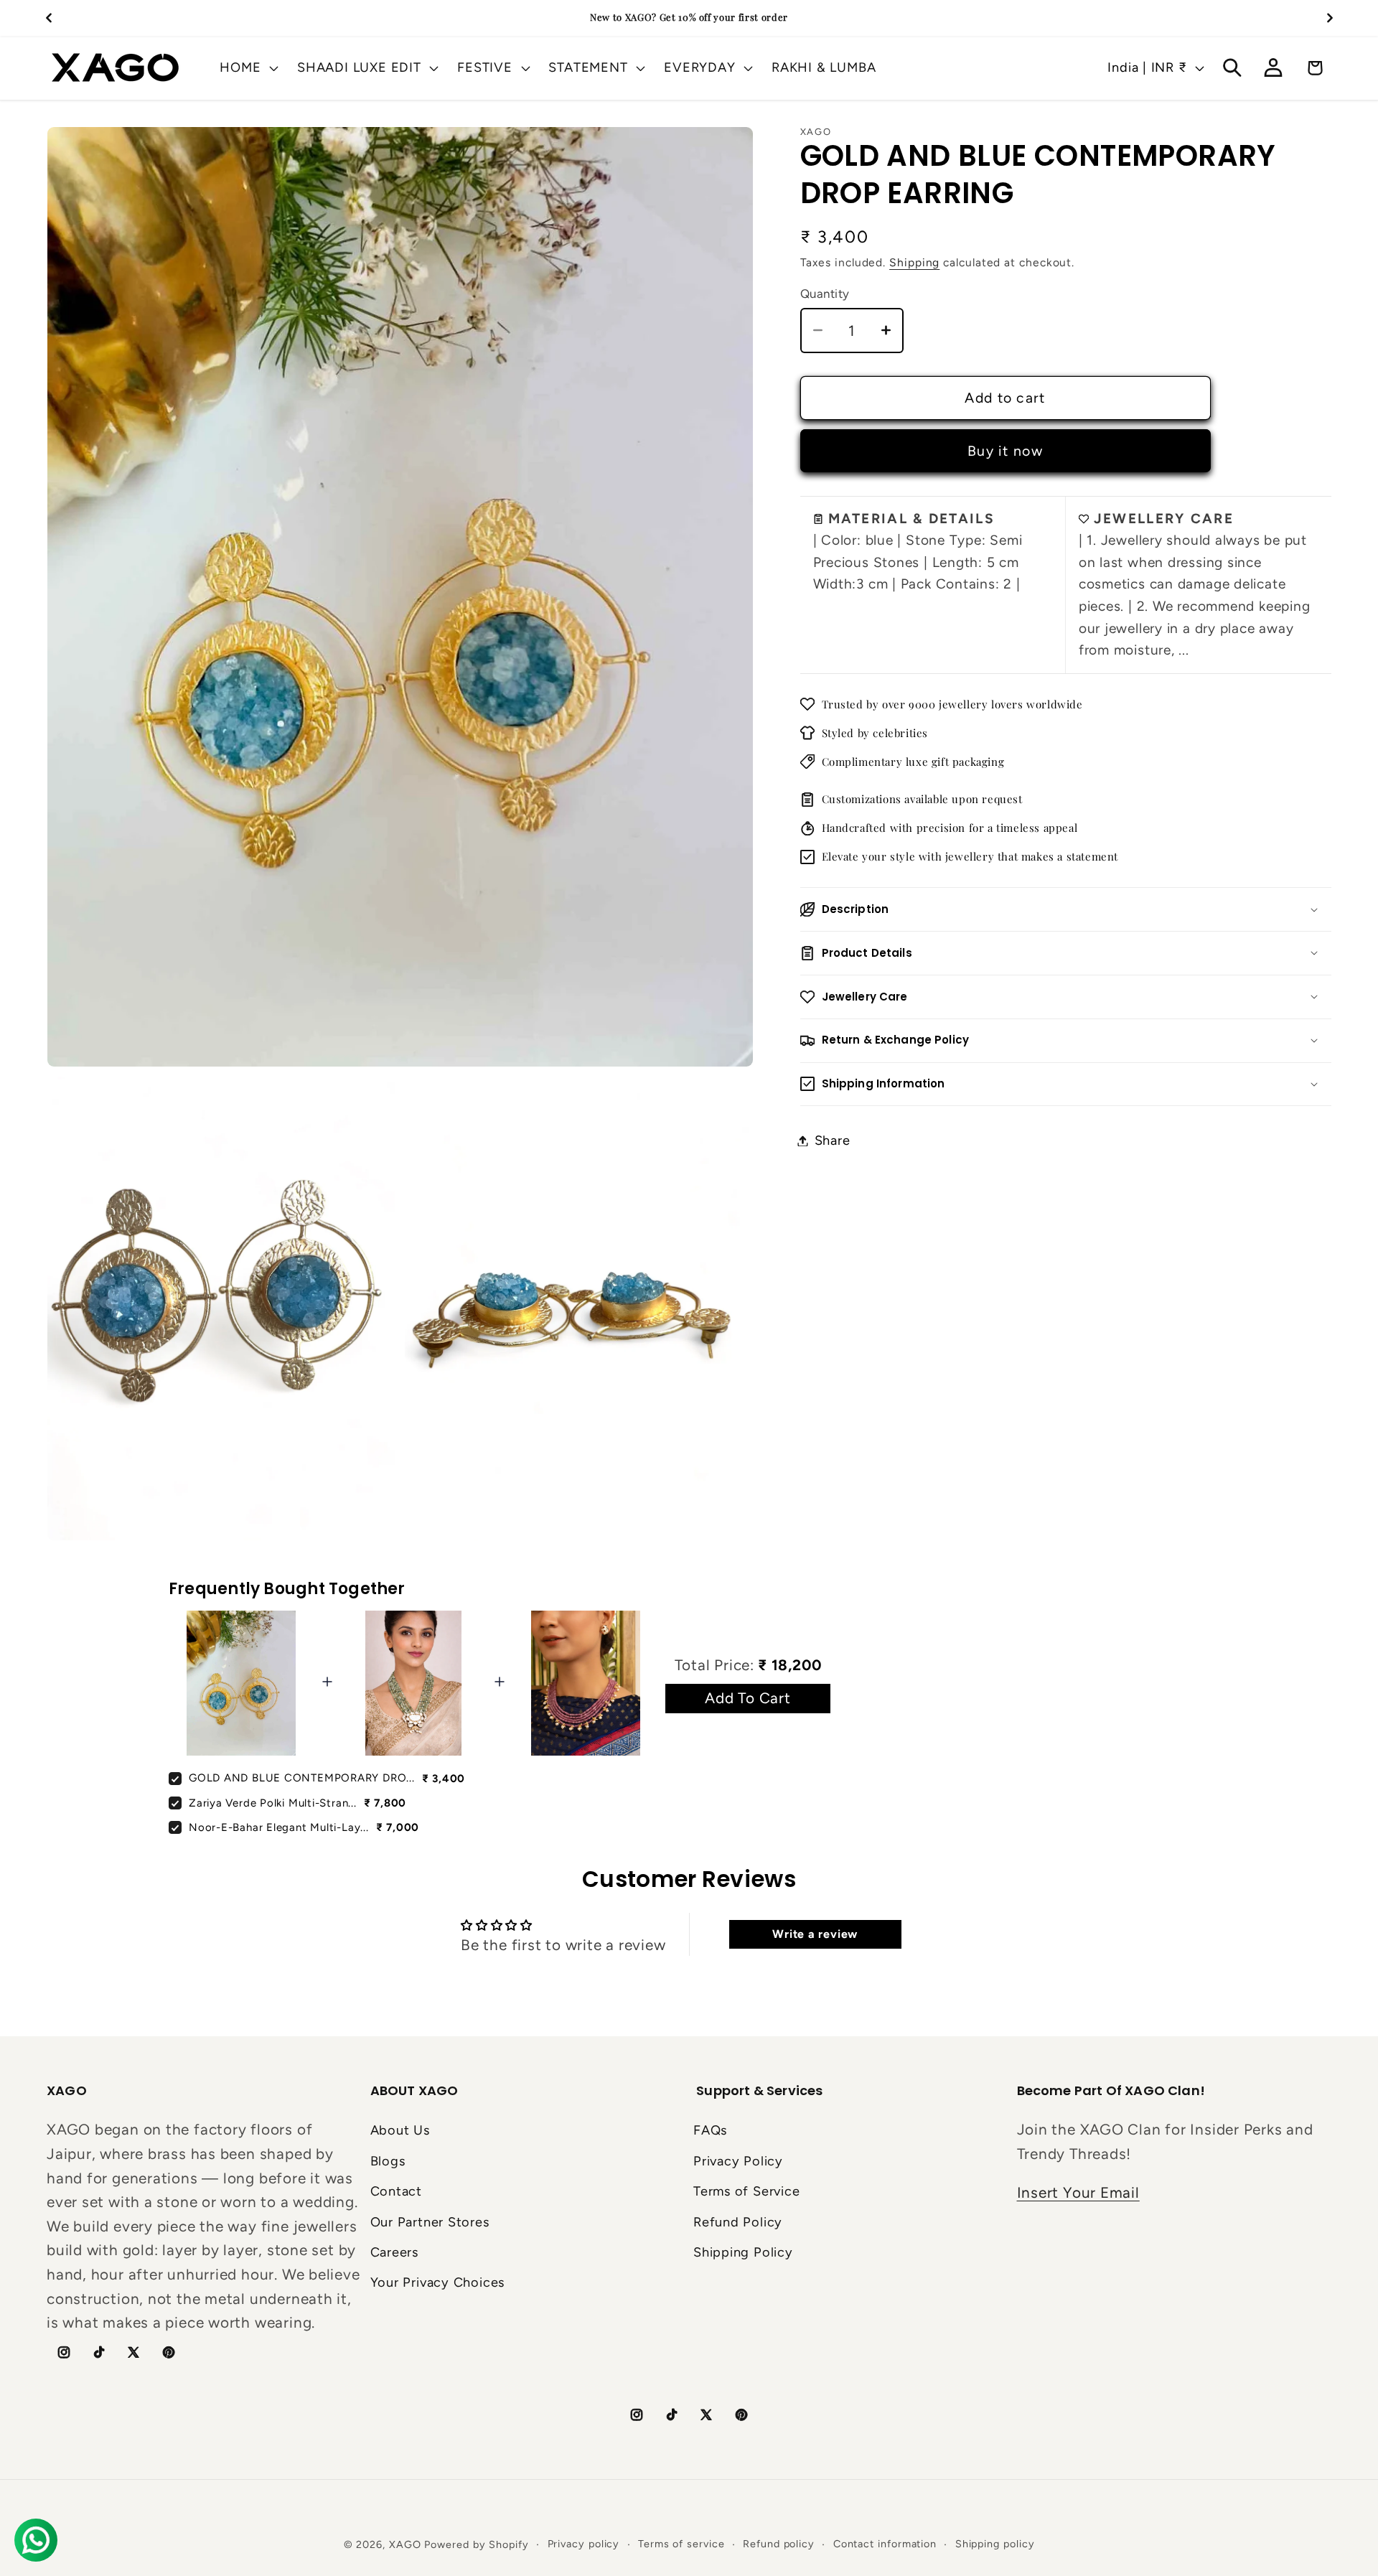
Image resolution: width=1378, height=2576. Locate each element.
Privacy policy (584, 2544)
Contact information (885, 2544)
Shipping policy (995, 2544)
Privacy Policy (738, 2161)
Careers (394, 2252)
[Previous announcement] (49, 18)
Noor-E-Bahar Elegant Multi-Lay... (279, 1827)
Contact (396, 2191)
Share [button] (833, 1141)
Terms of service (681, 2544)
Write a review (815, 1934)
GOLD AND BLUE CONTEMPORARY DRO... (302, 1778)
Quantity (825, 294)
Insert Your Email (1078, 2192)
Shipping (914, 262)
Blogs (388, 2161)
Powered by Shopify (476, 2544)
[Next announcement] (1330, 18)
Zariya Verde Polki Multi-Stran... (273, 1803)
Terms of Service (746, 2191)
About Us (400, 2130)
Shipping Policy (743, 2252)
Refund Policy (738, 2222)
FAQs (710, 2130)
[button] (248, 67)
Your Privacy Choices (438, 2282)
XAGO (405, 2544)
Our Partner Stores (430, 2222)
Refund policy (779, 2544)
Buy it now (1005, 451)
